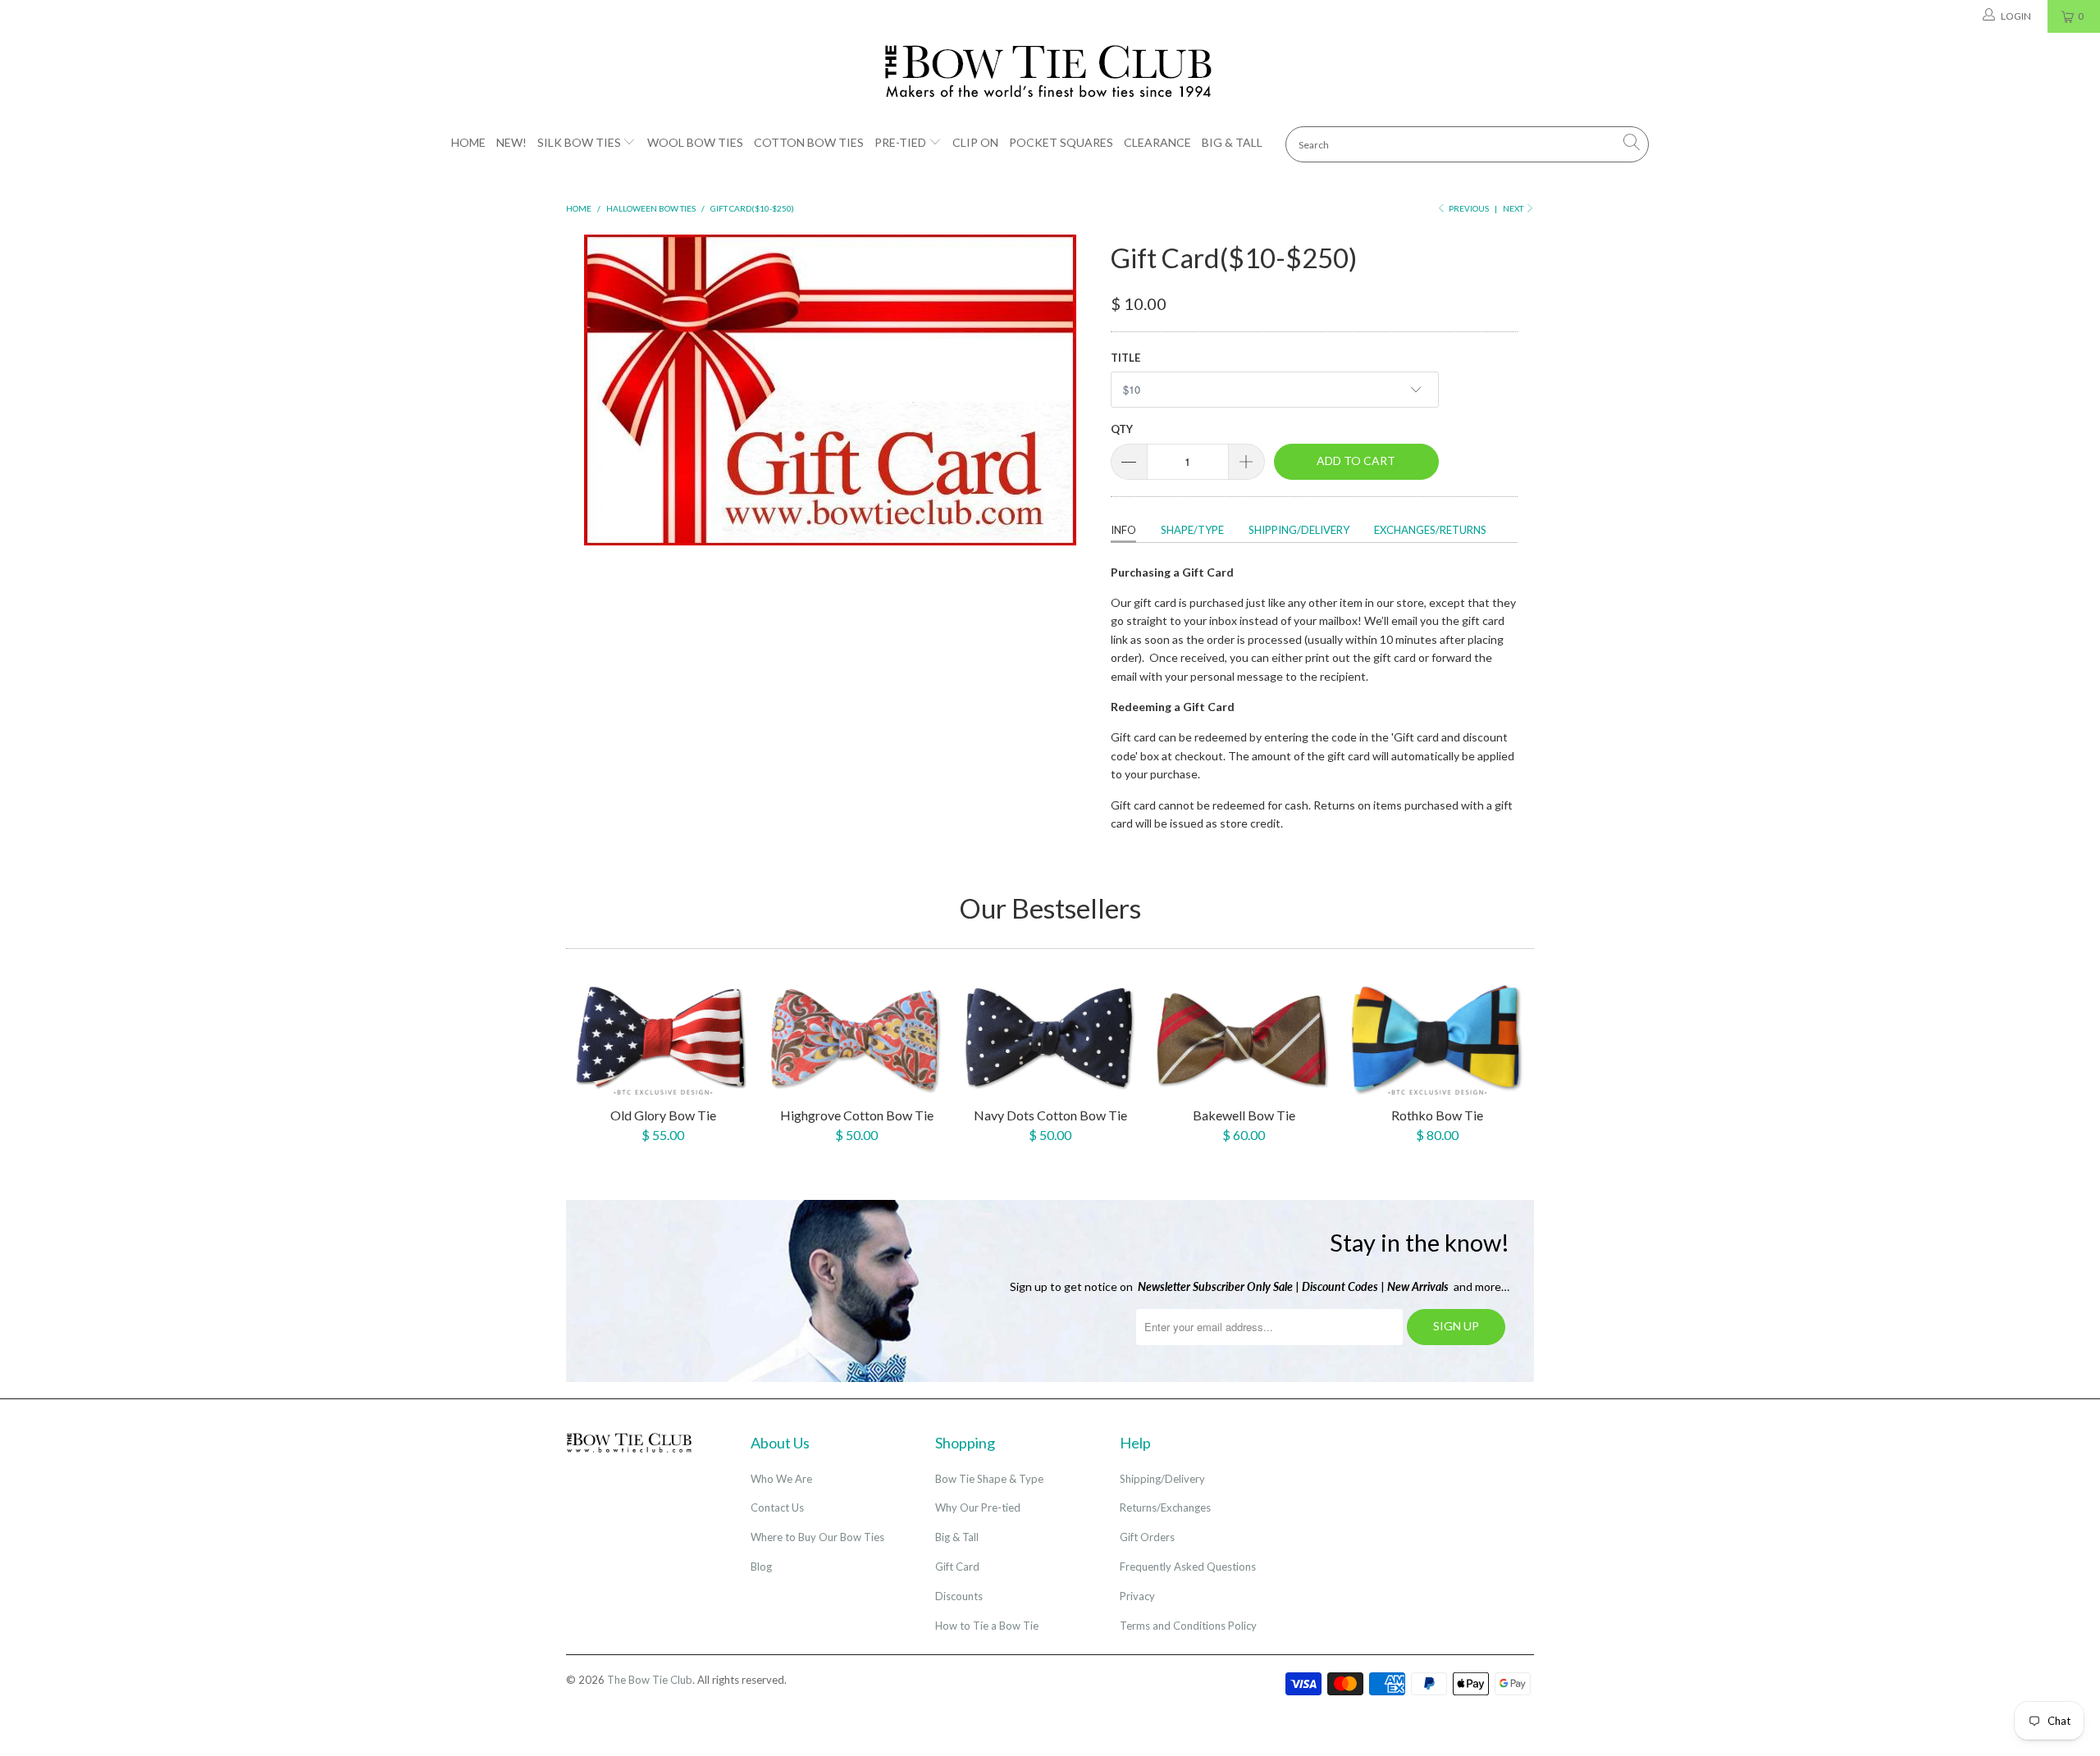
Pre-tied (900, 142)
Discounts (959, 1596)
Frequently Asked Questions (1188, 1567)
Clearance (1157, 142)
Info (1123, 530)
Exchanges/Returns (1430, 530)
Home (468, 142)
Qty (1122, 429)
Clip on (975, 142)
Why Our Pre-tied (978, 1507)
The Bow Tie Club (650, 1680)
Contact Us (777, 1507)
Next (1514, 208)
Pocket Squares (1061, 142)
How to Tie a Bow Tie (987, 1626)
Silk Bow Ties (579, 142)
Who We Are (781, 1479)
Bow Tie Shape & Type (989, 1479)
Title (1125, 358)
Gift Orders (1147, 1537)
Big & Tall (1232, 142)
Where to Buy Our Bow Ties (817, 1537)
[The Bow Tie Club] (1050, 72)
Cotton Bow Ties (809, 142)
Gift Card (957, 1567)
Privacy (1137, 1596)
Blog (761, 1567)
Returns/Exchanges (1165, 1507)
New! (511, 142)
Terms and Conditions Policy (1188, 1626)
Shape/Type (1192, 530)
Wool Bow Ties (695, 142)
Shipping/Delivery (1299, 530)
